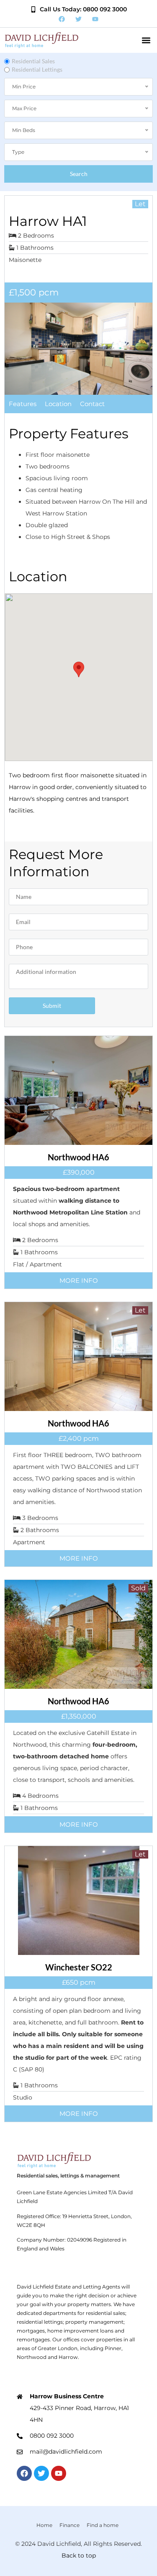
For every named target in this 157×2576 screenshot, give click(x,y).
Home (44, 2525)
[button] (146, 40)
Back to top (79, 2555)
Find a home (103, 2525)
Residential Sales (33, 61)
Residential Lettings (37, 69)
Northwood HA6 (78, 1157)
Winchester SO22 (79, 1967)
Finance (69, 2525)
